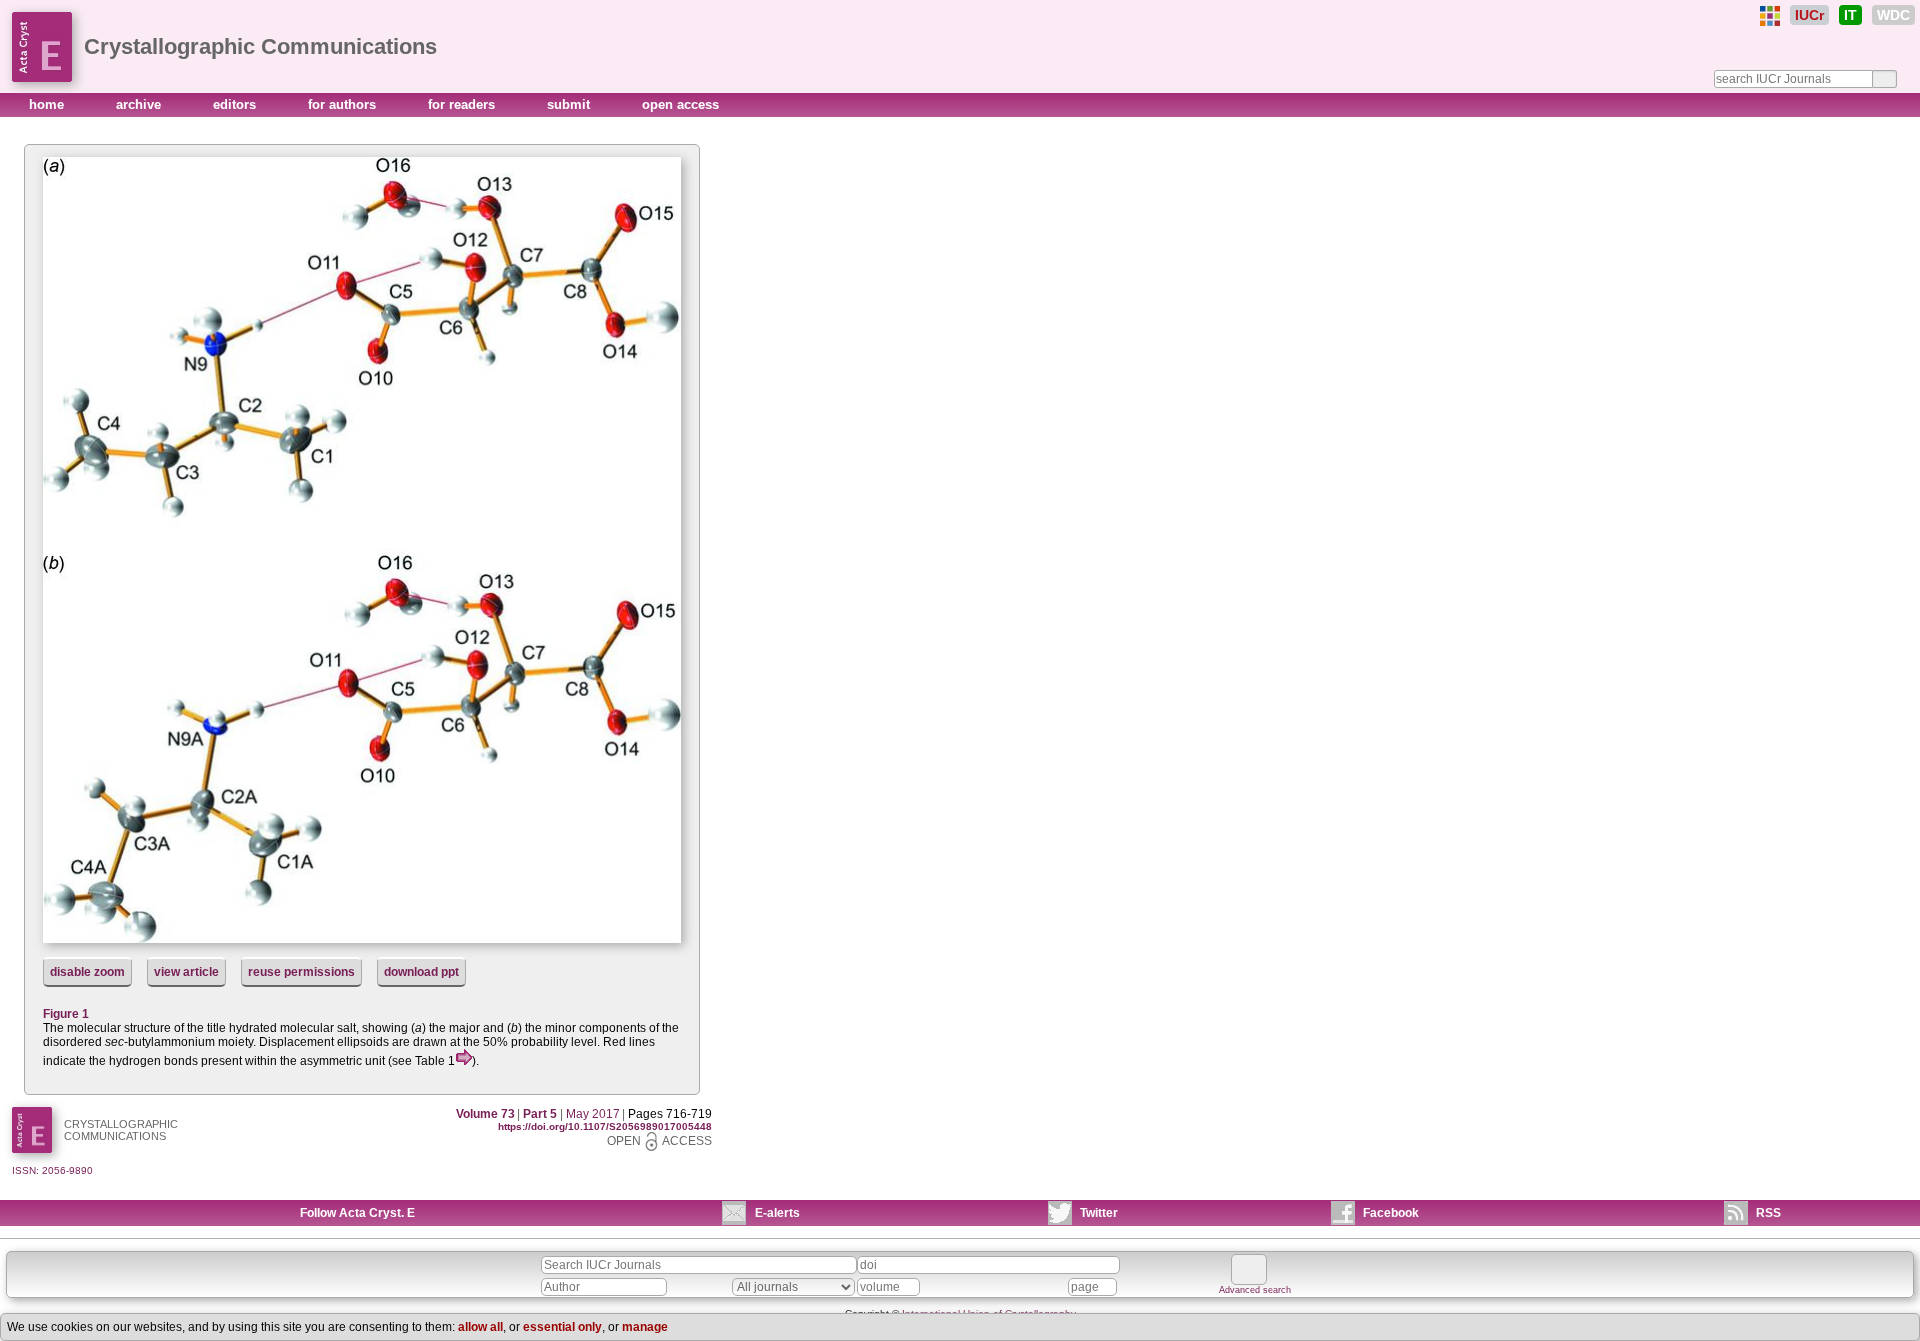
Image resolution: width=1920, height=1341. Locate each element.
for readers (463, 104)
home (48, 104)
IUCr (1809, 15)
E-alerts (777, 1213)
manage (645, 1327)
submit (570, 104)
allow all (480, 1327)
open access (680, 104)
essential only (562, 1327)
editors (236, 104)
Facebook (1391, 1213)
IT (1850, 15)
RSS (1768, 1213)
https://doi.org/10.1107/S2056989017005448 (605, 1126)
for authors (344, 104)
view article (186, 972)
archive (140, 104)
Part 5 (540, 1114)
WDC (1893, 15)
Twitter (1099, 1213)
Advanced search (1255, 1290)
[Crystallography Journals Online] (1770, 16)
